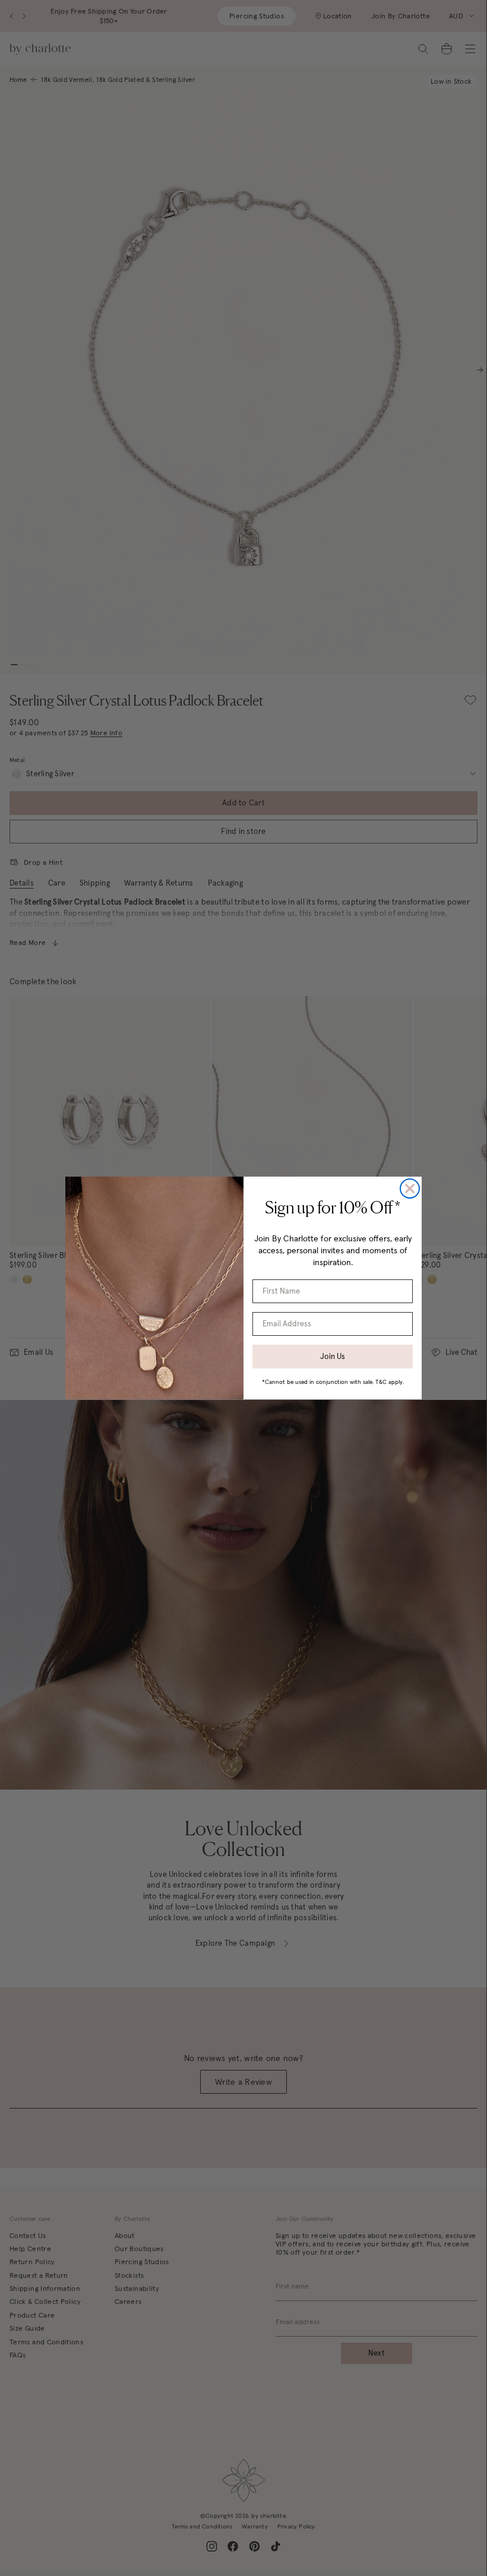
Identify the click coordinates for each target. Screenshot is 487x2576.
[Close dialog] (410, 1189)
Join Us (333, 1356)
